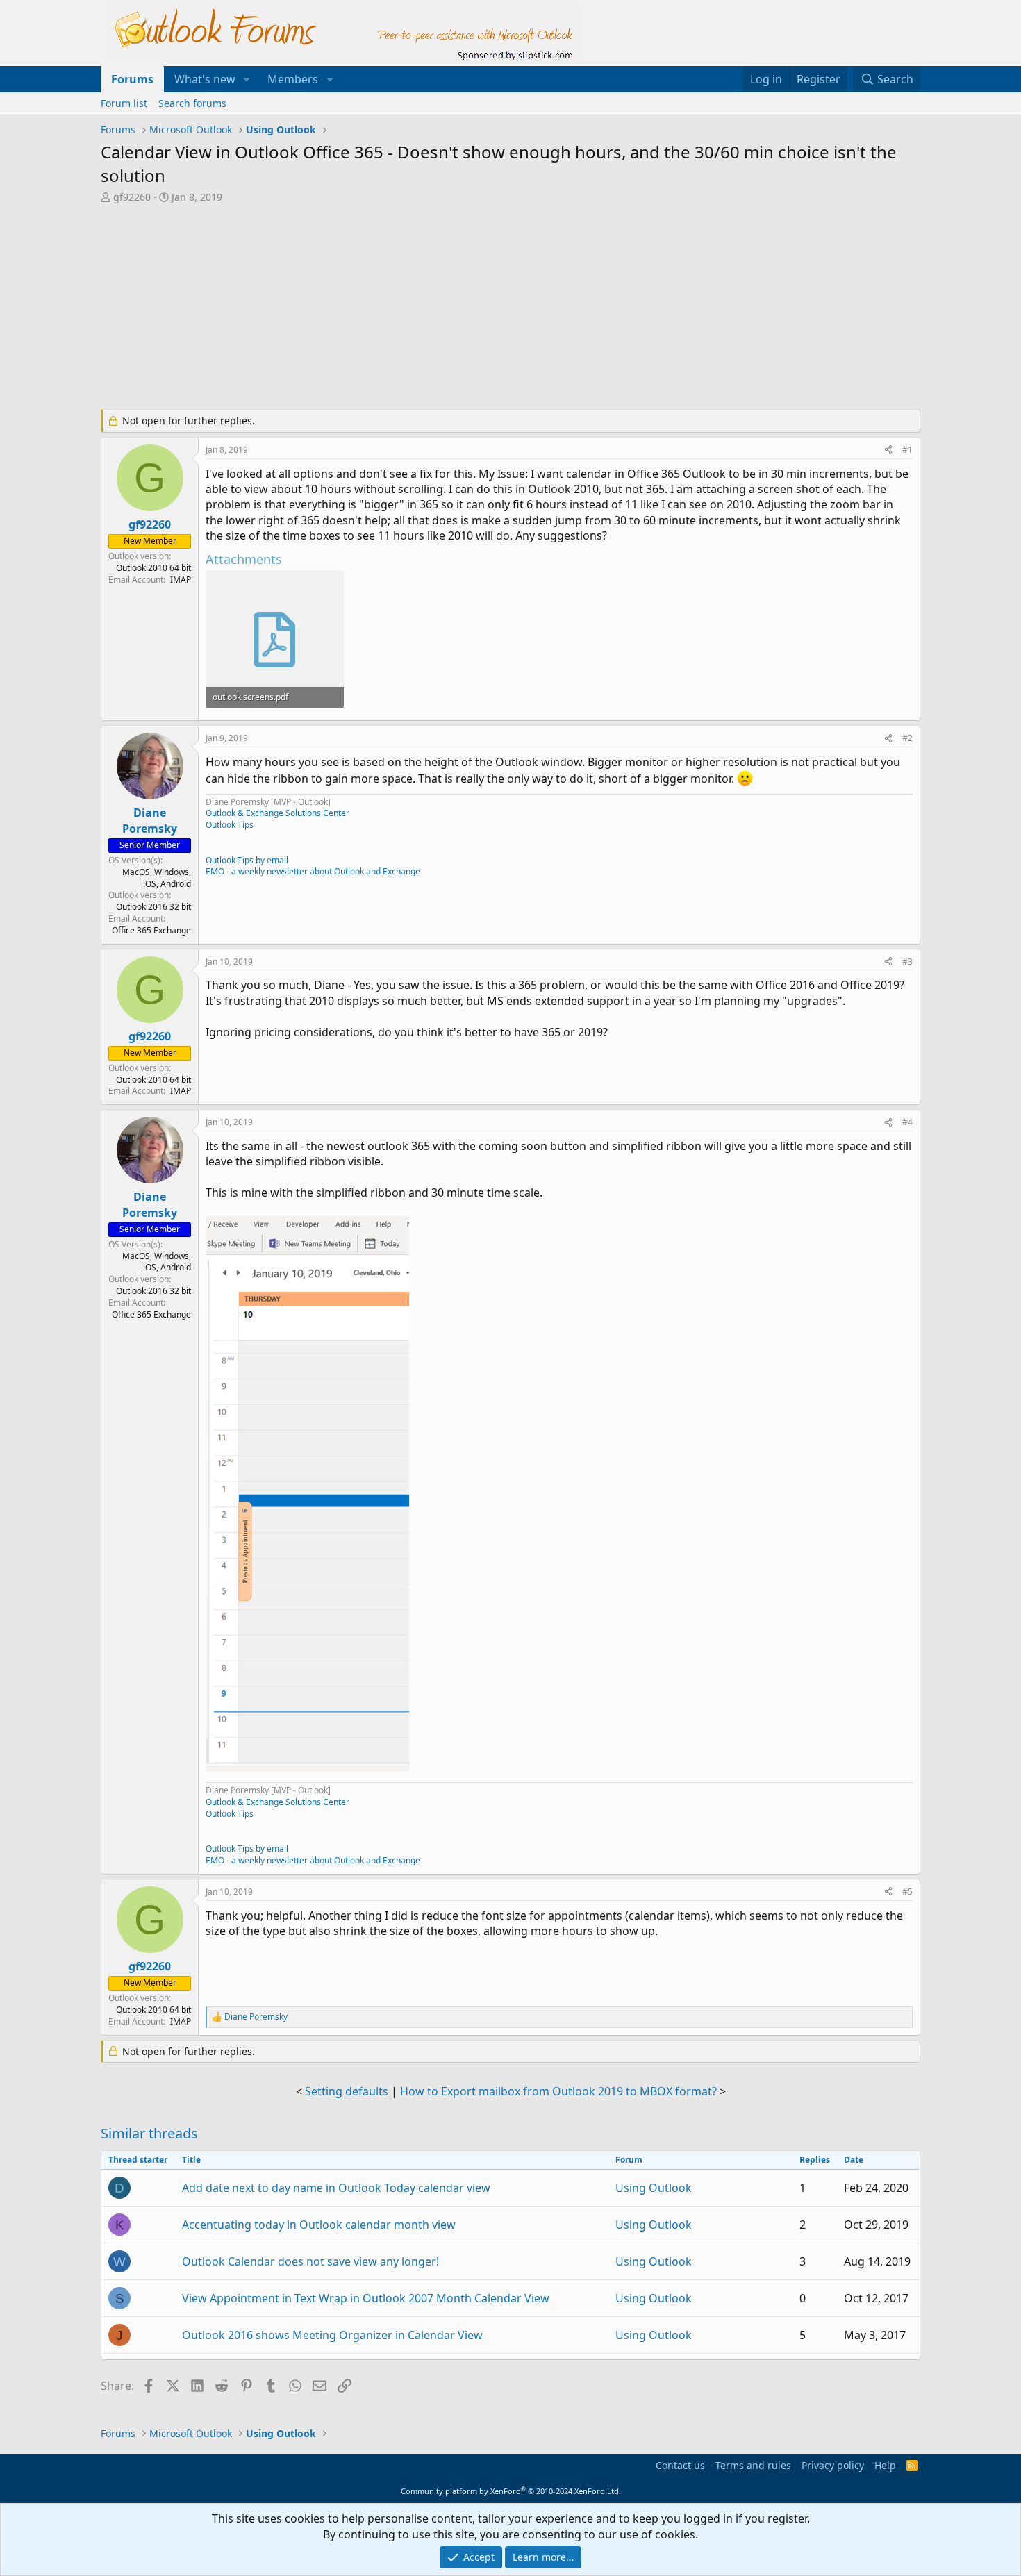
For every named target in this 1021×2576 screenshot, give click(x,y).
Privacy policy (833, 2465)
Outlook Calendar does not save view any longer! (310, 2261)
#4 (907, 1122)
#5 (907, 1892)
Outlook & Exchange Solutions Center (277, 813)
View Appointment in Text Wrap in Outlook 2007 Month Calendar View (366, 2298)
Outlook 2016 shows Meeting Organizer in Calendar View (332, 2335)
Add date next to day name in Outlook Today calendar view (336, 2188)
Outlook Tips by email (247, 860)
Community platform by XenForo (511, 2491)
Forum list (124, 103)
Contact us (680, 2465)
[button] (247, 79)
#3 (907, 962)
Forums (132, 79)
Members (293, 79)
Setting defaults (347, 2091)
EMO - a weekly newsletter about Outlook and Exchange (313, 871)
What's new (205, 79)
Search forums (192, 103)
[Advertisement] (438, 308)
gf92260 (132, 197)
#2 (907, 738)
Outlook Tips (230, 825)
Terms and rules (753, 2465)
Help (885, 2465)
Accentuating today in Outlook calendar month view (319, 2225)
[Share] (888, 450)
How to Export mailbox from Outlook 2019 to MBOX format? (558, 2091)
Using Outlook (654, 2188)
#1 (907, 450)
